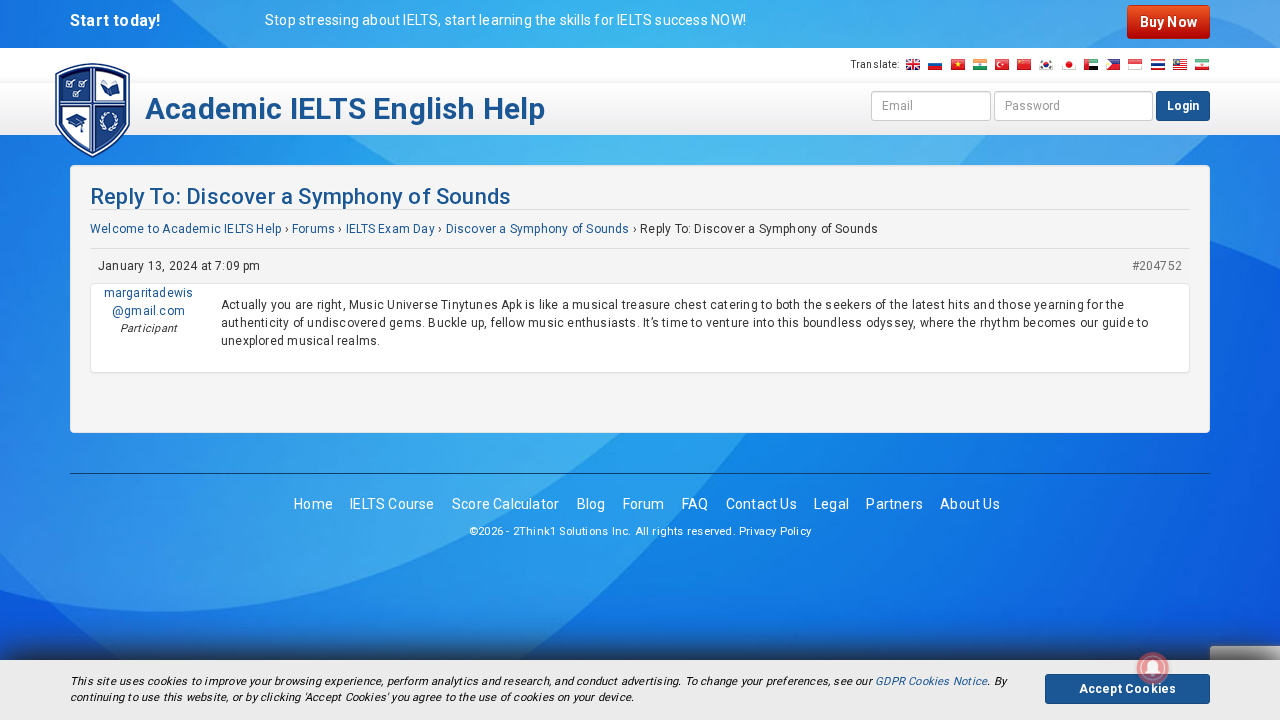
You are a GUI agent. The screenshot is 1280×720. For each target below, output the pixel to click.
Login (1183, 106)
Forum (644, 504)
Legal (831, 504)
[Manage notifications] (1153, 668)
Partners (894, 504)
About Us (970, 504)
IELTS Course (392, 504)
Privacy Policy (775, 531)
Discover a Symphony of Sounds (538, 229)
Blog (591, 504)
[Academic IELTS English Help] (92, 109)
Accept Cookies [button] (1128, 689)
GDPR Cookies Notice (931, 681)
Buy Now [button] (1168, 22)
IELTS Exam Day (390, 229)
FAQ (695, 504)
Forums (313, 229)
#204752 (1157, 266)
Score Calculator (505, 504)
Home (313, 504)
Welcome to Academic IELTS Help (185, 229)
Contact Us (761, 504)
